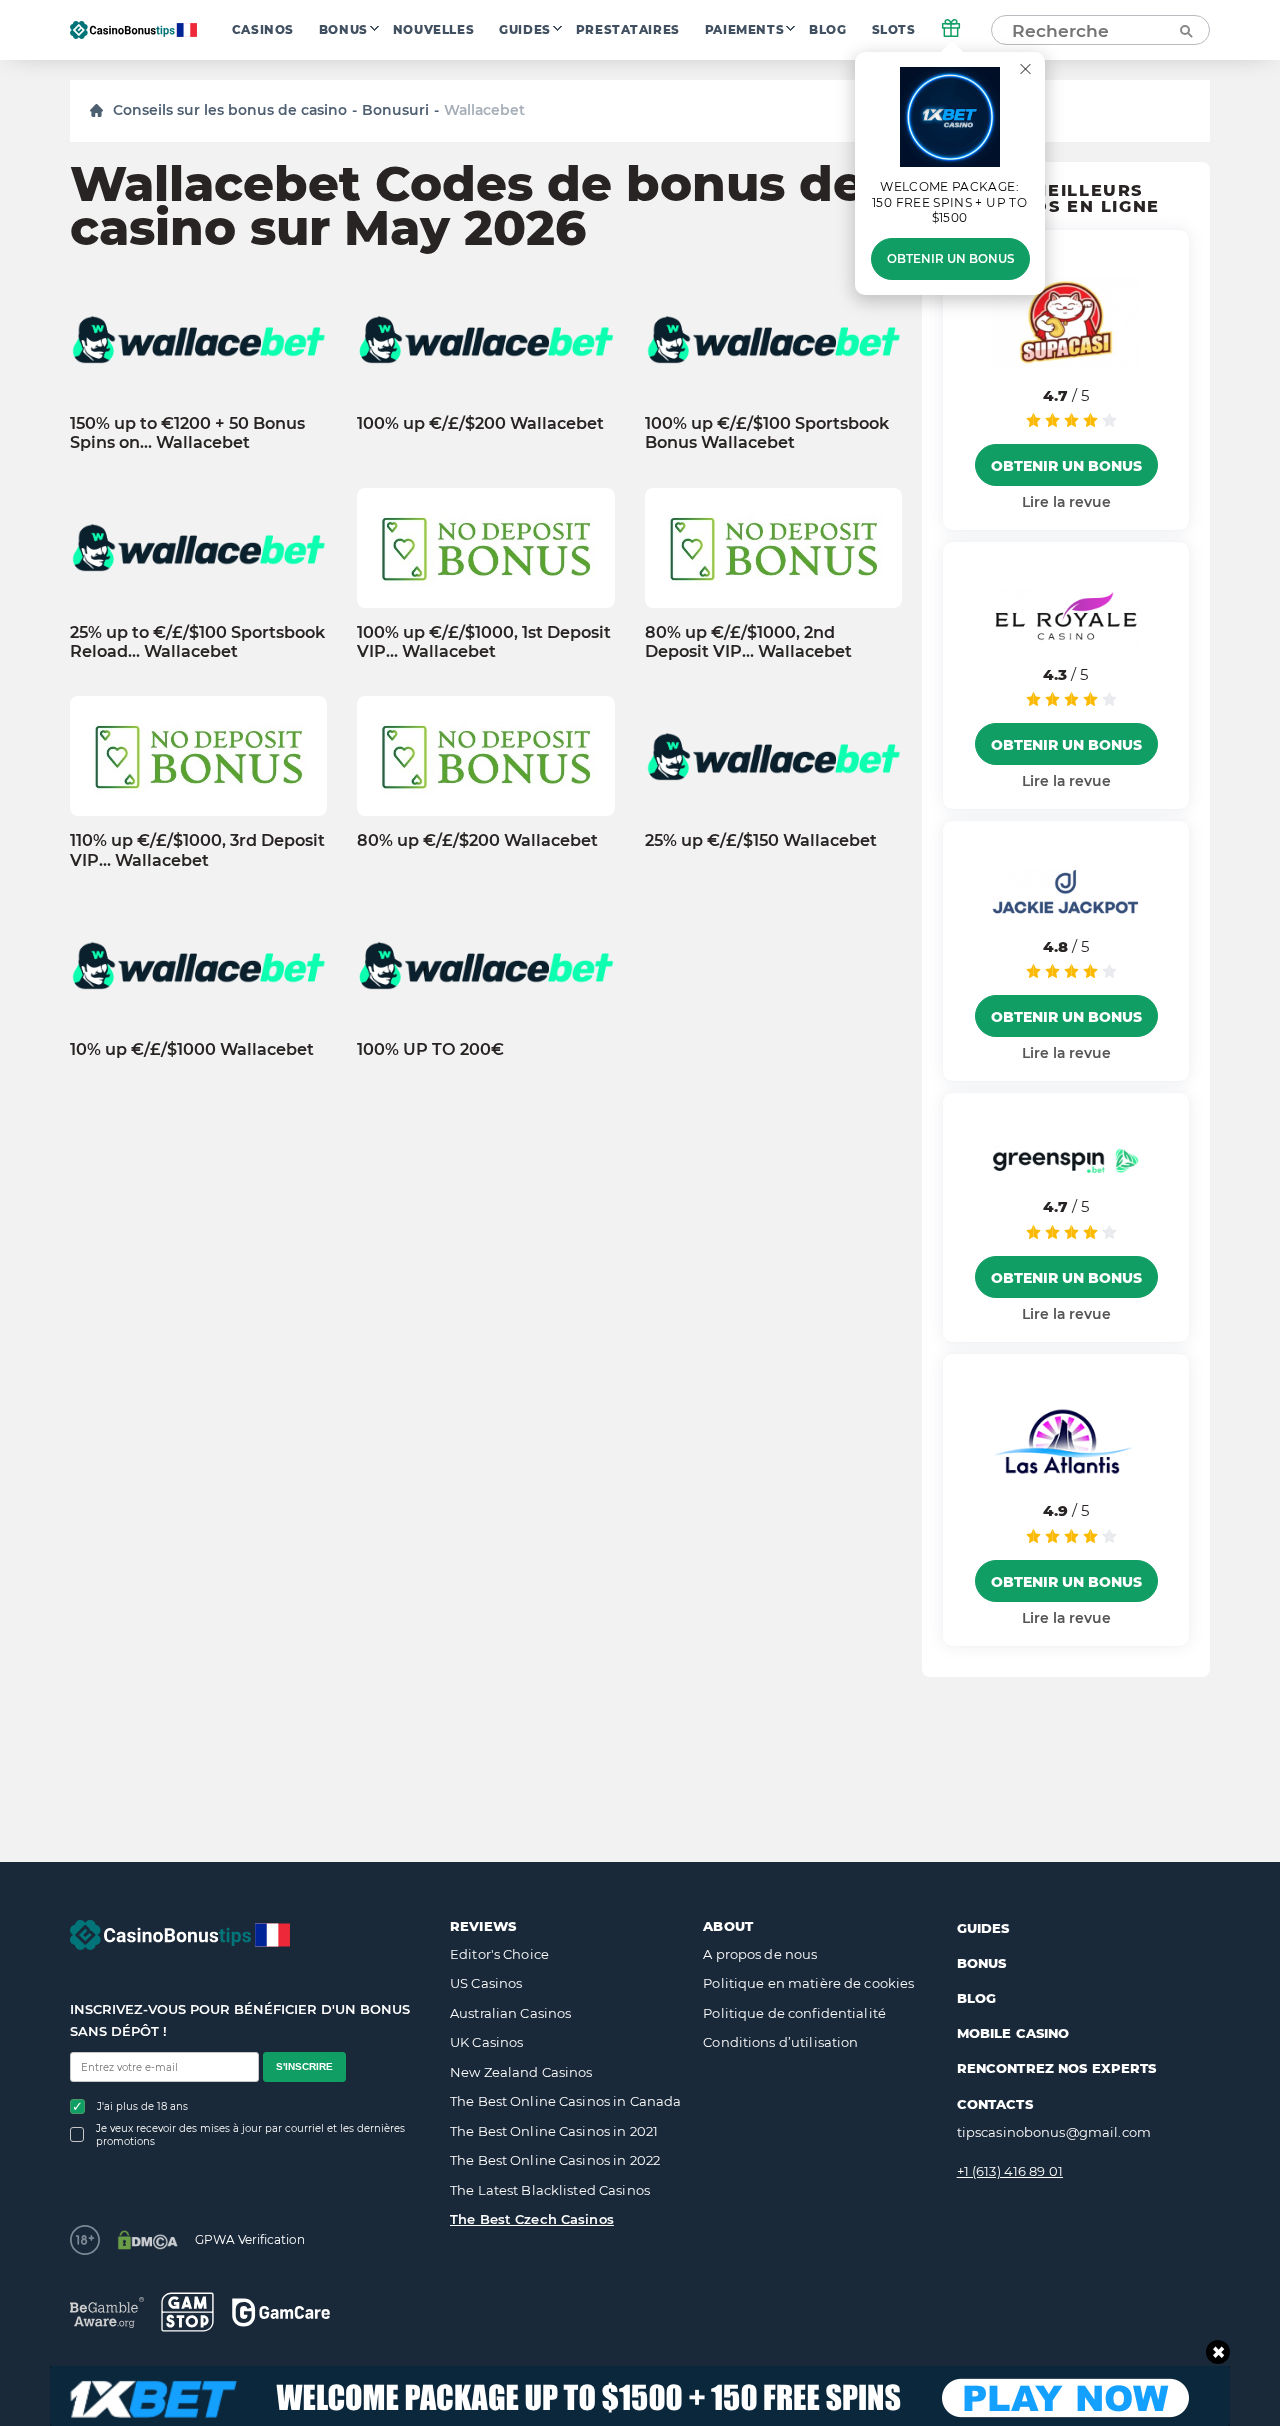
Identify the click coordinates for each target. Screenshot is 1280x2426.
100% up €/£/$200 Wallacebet (480, 423)
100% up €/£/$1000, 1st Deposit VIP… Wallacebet (484, 642)
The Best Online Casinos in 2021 (554, 2131)
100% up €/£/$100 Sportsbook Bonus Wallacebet (767, 433)
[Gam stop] (187, 2312)
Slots (894, 30)
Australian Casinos (510, 2013)
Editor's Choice (499, 1954)
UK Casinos (486, 2042)
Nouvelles (433, 30)
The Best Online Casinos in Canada (565, 2101)
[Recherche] (1185, 30)
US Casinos (486, 1983)
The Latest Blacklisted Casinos (550, 2190)
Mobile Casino (1013, 2033)
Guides (525, 30)
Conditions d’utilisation (780, 2042)
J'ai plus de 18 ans (142, 2106)
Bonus (343, 30)
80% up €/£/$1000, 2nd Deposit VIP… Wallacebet (748, 642)
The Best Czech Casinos (532, 2219)
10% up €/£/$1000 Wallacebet (192, 1049)
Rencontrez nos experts (1057, 2068)
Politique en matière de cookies (808, 1983)
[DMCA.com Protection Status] (147, 2240)
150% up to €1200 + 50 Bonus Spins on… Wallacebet (187, 433)
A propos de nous (760, 1954)
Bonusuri (395, 110)
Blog (827, 30)
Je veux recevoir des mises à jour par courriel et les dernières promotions (250, 2135)
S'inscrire (304, 2066)
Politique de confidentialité (794, 2013)
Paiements (744, 30)
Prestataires (628, 30)
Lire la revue (1066, 502)
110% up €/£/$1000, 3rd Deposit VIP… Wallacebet (197, 850)
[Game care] (281, 2312)
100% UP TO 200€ (430, 1049)
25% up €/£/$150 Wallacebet (761, 840)
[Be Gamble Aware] (107, 2312)
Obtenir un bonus (950, 259)
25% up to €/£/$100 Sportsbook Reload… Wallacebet (197, 642)
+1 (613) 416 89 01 (1010, 2171)
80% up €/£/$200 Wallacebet (477, 840)
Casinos (263, 30)
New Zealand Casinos (521, 2072)
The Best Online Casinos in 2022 (555, 2160)
